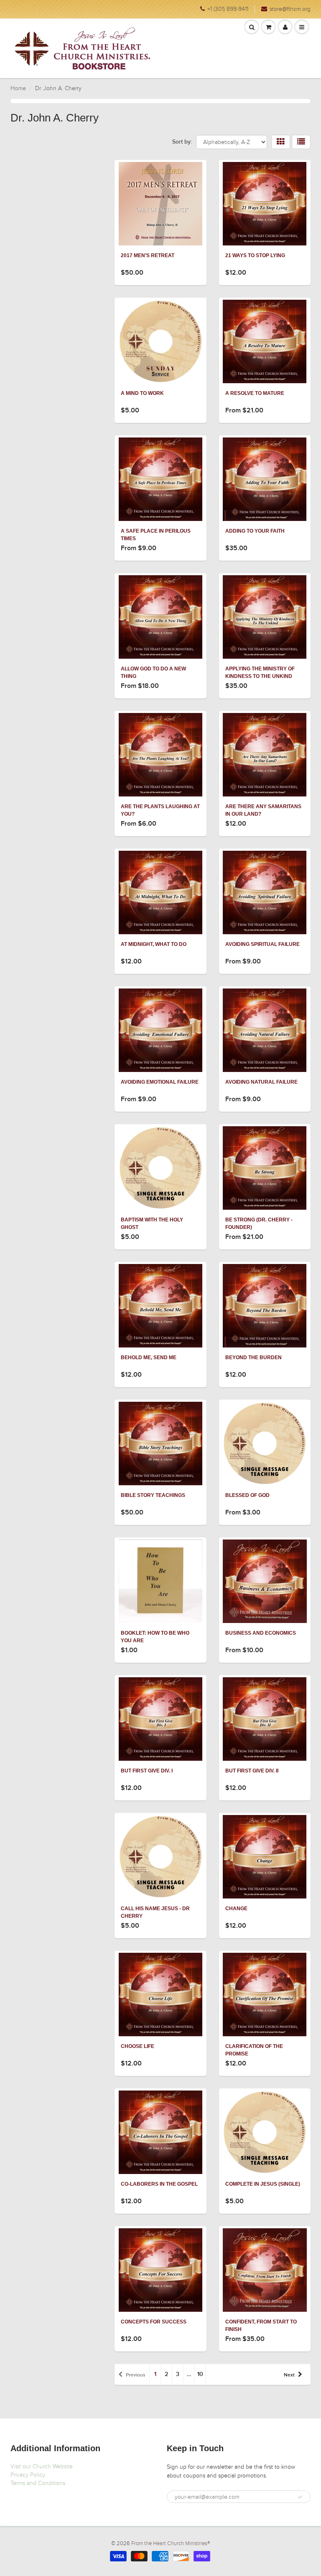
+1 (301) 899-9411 (228, 9)
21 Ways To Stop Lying (255, 255)
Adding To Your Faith (255, 531)
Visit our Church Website (42, 2466)
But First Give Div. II (252, 1771)
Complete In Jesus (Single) (263, 2184)
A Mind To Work (142, 393)
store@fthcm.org (290, 9)
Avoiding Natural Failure (261, 1082)
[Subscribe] (300, 2497)
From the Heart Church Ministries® (171, 2543)
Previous (136, 2375)
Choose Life (138, 2046)
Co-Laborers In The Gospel (159, 2184)
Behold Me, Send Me (149, 1358)
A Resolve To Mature (255, 393)
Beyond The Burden (253, 1358)
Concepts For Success (154, 2322)
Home (18, 88)
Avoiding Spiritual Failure (262, 944)
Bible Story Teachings (153, 1495)
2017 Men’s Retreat (148, 255)
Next (289, 2375)
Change (236, 1909)
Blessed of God (247, 1495)
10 (200, 2374)
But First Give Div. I (147, 1771)
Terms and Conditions (38, 2483)
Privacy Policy (28, 2475)
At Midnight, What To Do (154, 944)
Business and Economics (261, 1633)
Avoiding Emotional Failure (160, 1082)
